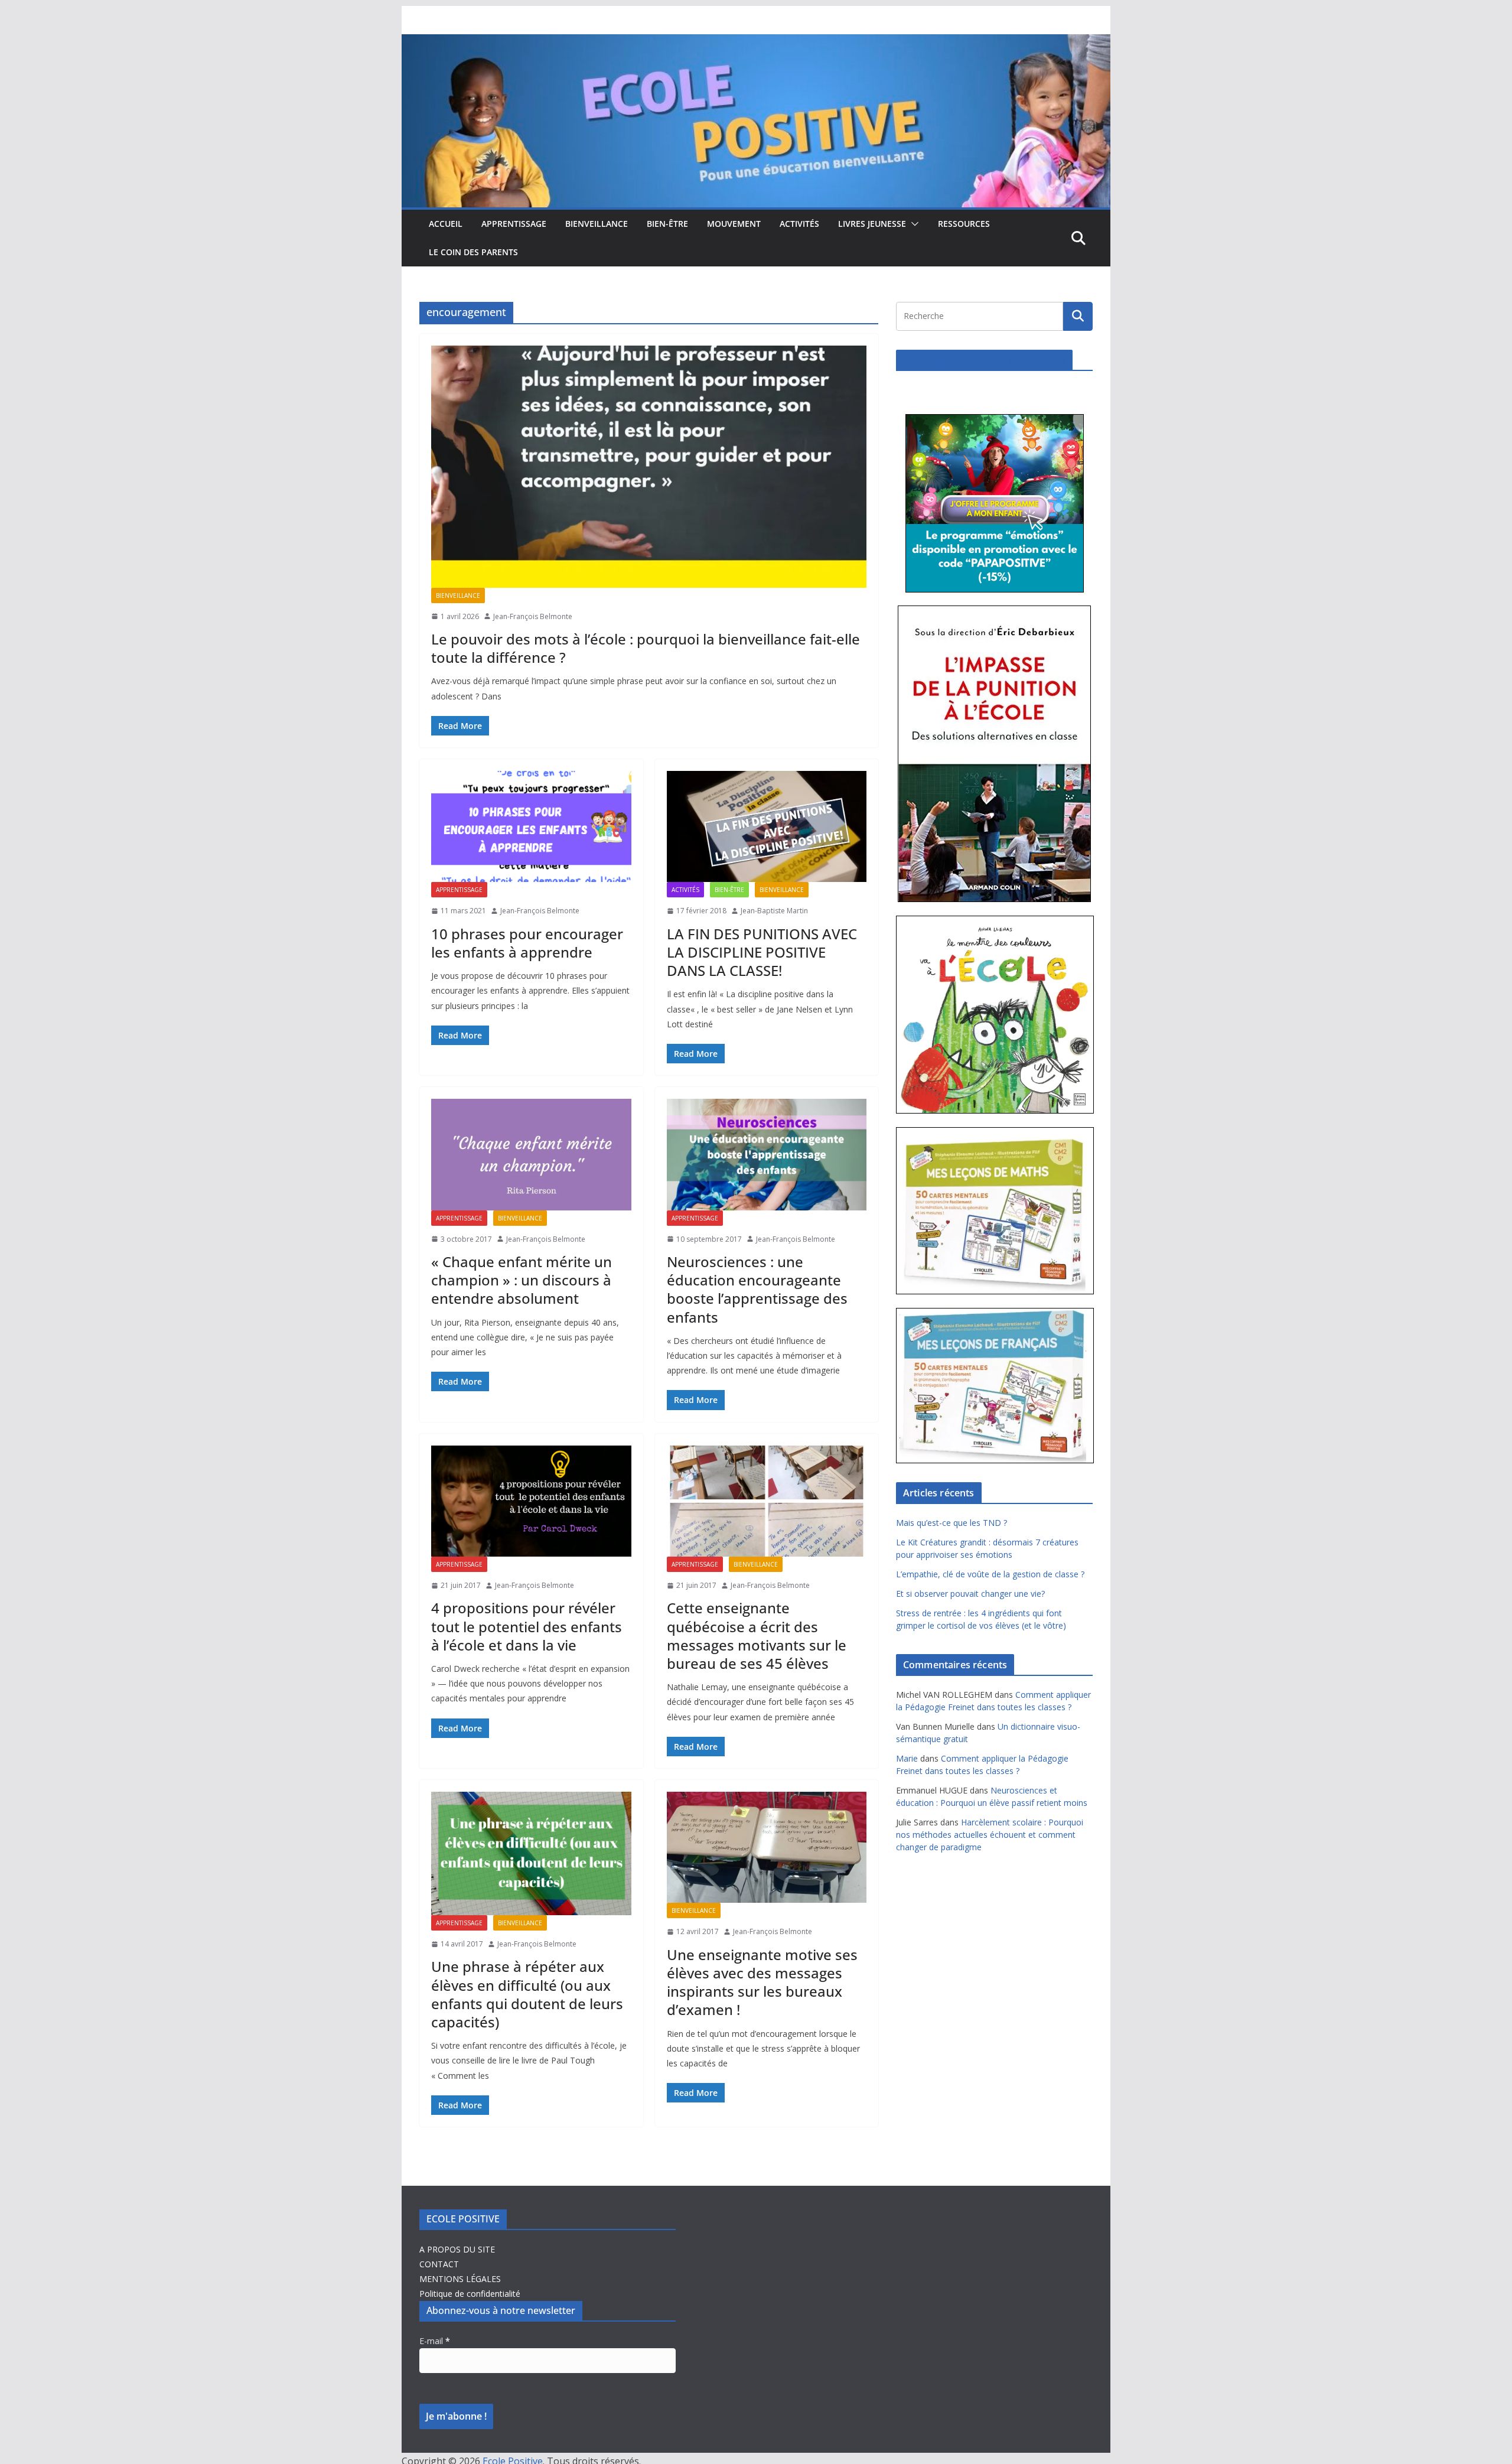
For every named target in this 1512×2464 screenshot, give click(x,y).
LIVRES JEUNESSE (872, 224)
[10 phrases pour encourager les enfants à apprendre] (531, 826)
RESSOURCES (964, 224)
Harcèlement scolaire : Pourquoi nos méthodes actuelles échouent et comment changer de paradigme (990, 1835)
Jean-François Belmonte (533, 616)
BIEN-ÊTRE (667, 224)
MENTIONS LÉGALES (460, 2279)
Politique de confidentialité (470, 2294)
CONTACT (439, 2264)
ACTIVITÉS (799, 224)
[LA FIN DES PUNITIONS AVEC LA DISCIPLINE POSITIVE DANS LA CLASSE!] (767, 826)
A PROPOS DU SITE (457, 2249)
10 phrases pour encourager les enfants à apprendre (527, 943)
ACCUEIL (446, 224)
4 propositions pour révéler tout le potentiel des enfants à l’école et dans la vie (527, 1626)
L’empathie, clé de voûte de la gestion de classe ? (990, 1574)
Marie (907, 1758)
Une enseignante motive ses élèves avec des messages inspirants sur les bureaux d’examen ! (762, 1982)
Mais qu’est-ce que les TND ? (951, 1523)
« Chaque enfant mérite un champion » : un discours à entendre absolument (522, 1280)
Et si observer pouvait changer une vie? (970, 1594)
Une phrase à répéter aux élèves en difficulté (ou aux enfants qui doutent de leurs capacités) (527, 1994)
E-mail (435, 2341)
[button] (913, 224)
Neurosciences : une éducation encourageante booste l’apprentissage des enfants (757, 1289)
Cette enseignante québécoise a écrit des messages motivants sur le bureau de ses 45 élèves (757, 1635)
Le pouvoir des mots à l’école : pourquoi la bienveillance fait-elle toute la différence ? (646, 648)
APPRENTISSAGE (514, 224)
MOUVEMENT (734, 224)
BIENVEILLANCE (597, 224)
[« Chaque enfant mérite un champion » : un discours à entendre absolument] (531, 1154)
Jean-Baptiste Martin (774, 911)
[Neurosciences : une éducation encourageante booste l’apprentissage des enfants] (767, 1154)
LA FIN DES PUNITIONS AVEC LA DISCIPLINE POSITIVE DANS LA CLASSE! (762, 952)
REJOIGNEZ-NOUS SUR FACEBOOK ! (984, 360)
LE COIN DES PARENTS (473, 252)
